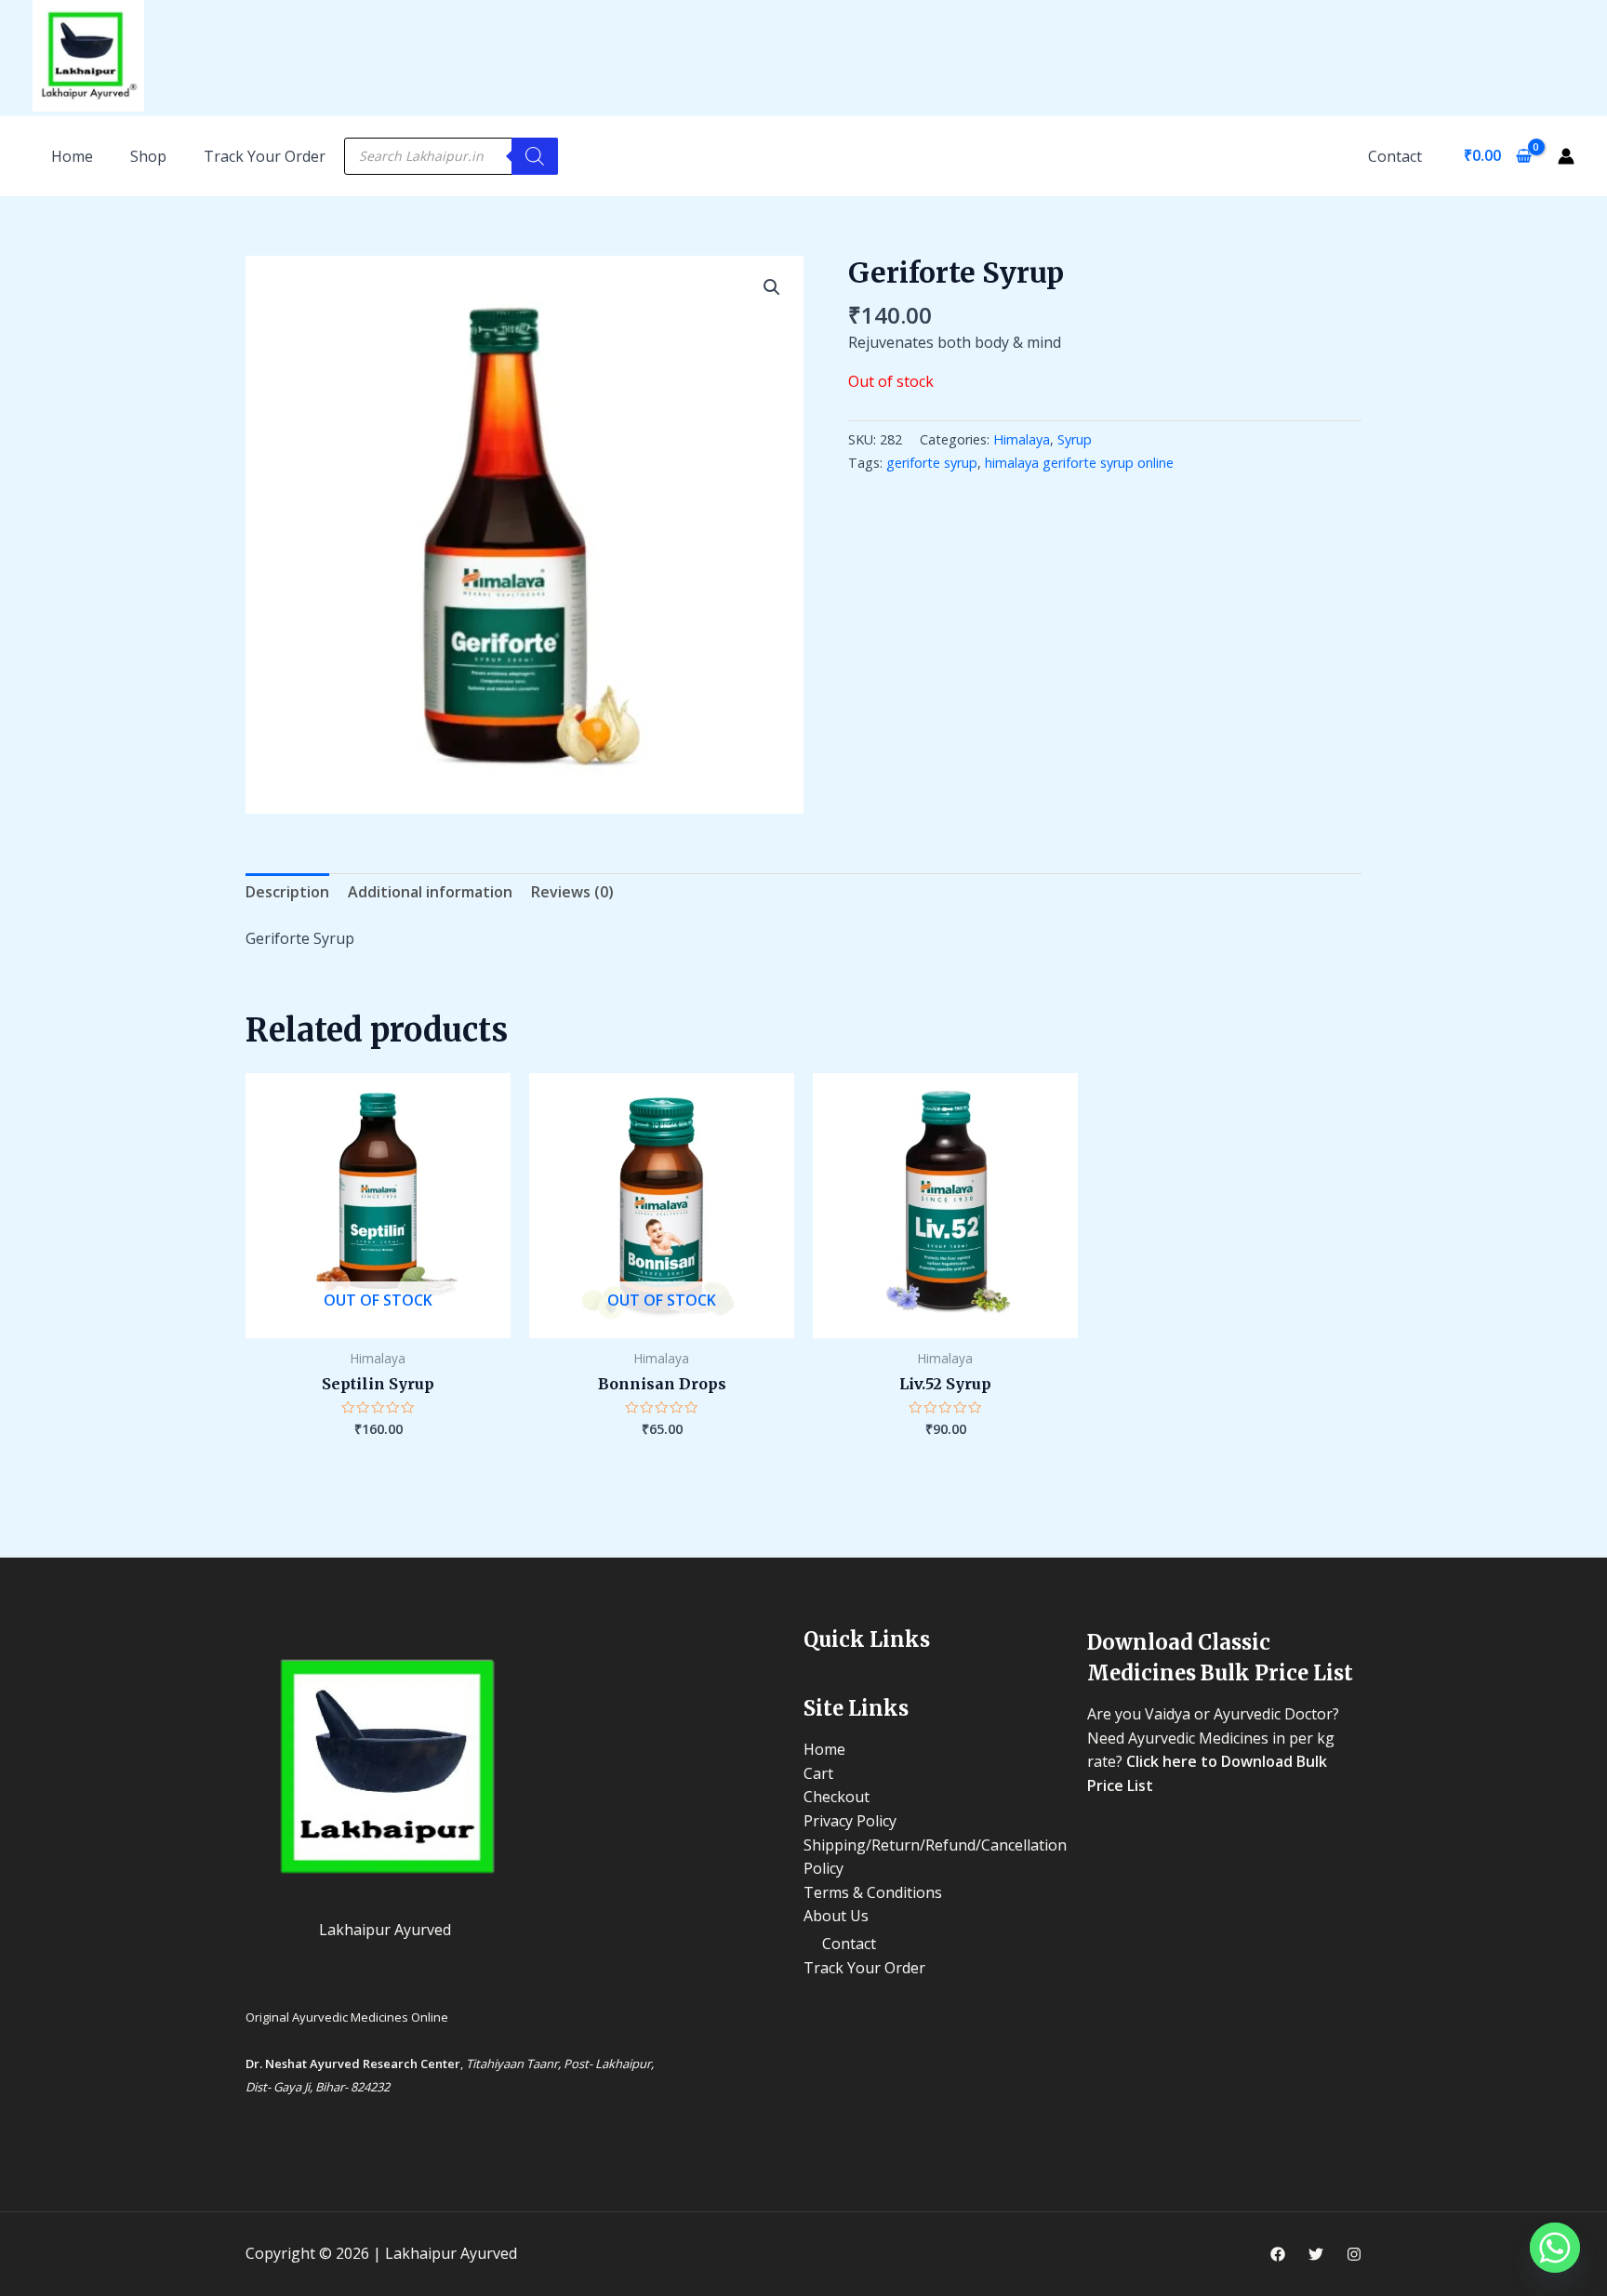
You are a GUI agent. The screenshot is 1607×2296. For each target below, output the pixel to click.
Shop (148, 156)
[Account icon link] (1566, 156)
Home (824, 1749)
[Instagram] (1354, 2254)
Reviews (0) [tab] (572, 892)
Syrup (1075, 439)
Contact (1395, 156)
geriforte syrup (932, 463)
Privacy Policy (850, 1821)
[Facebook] (1278, 2254)
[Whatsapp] (1555, 2248)
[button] (772, 287)
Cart (818, 1773)
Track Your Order (265, 156)
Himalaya (1022, 439)
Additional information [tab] (430, 892)
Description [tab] (287, 892)
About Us (836, 1916)
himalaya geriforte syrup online (1079, 463)
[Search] (535, 156)
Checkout (837, 1797)
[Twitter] (1316, 2254)
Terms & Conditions (873, 1892)
